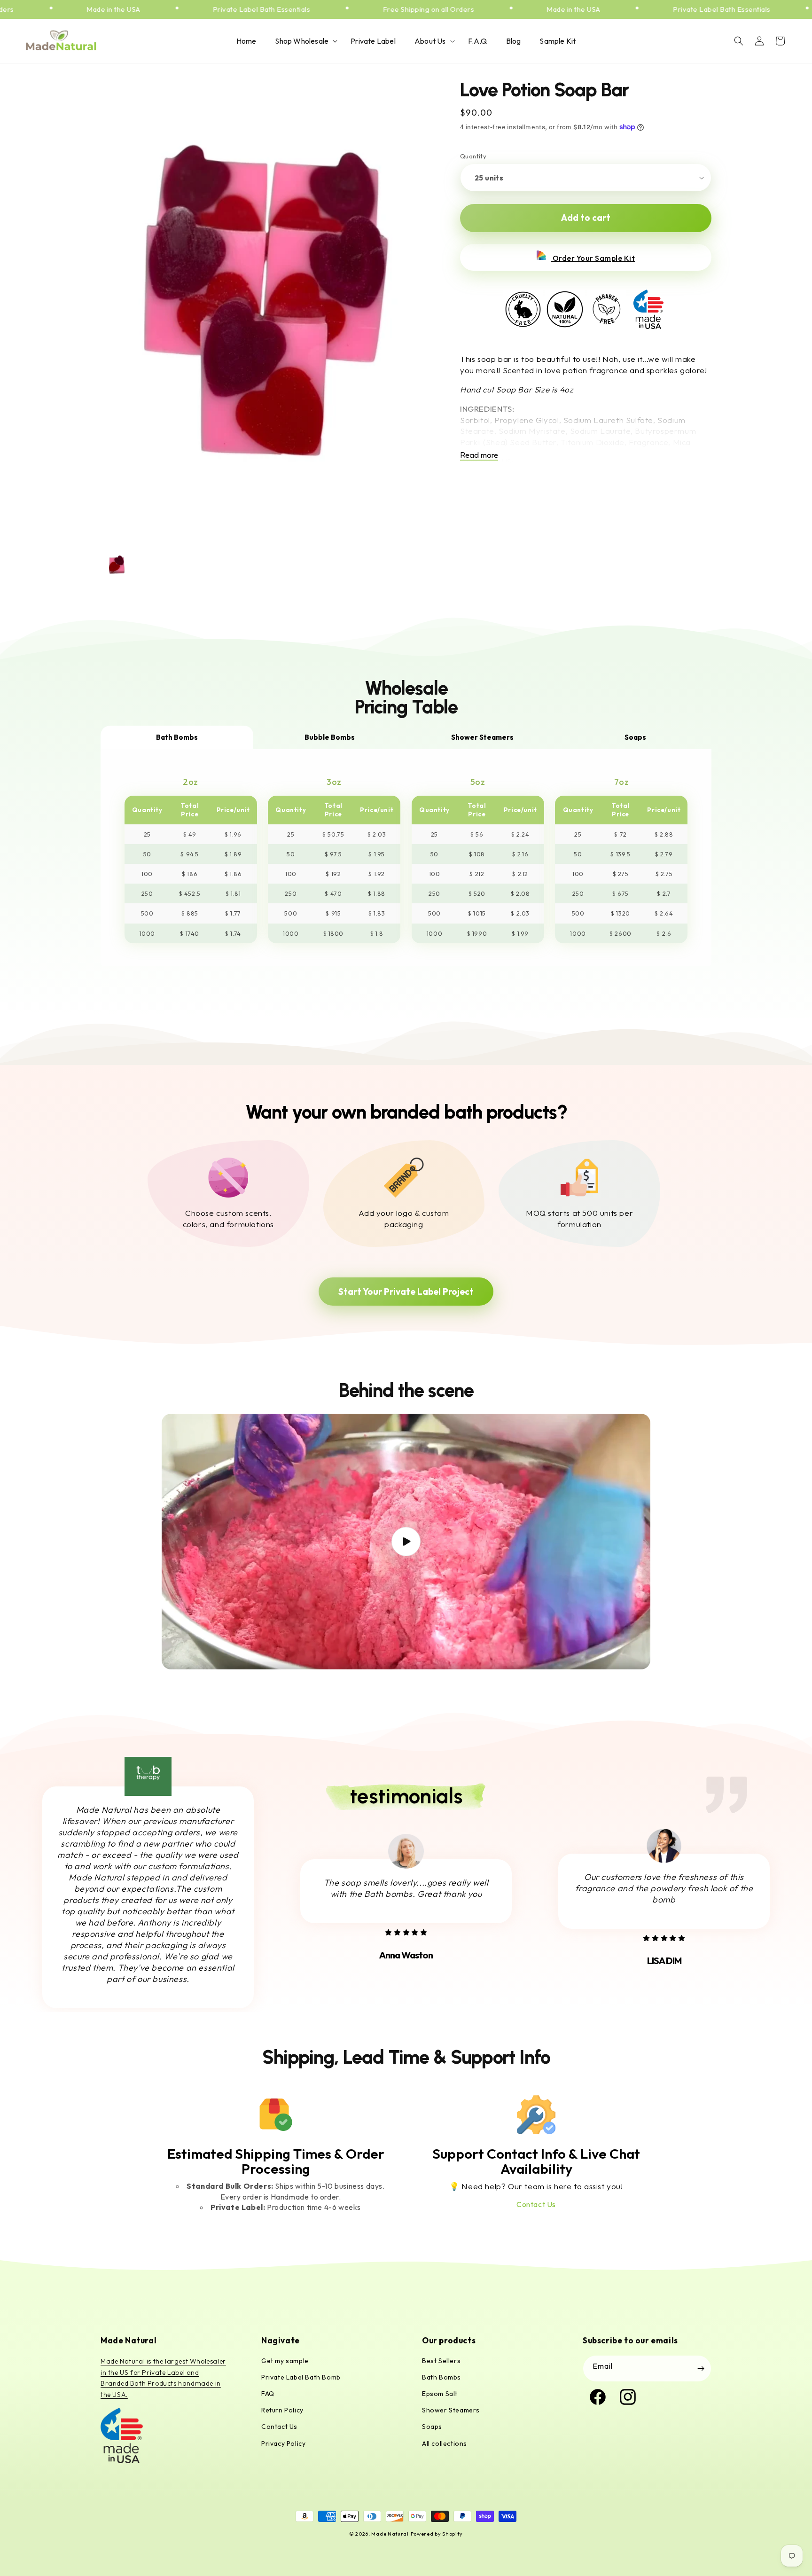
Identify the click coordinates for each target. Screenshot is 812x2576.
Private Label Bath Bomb (301, 2377)
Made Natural (390, 2534)
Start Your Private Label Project (406, 1292)
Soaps (432, 2427)
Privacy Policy (283, 2443)
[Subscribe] (701, 2369)
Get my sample (285, 2361)
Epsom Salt (440, 2394)
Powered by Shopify (437, 2534)
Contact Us (536, 2204)
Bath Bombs (441, 2377)
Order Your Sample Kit (593, 258)
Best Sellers (441, 2361)
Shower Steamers (451, 2410)
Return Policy (282, 2410)
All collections (445, 2443)
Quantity (473, 156)
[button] (303, 41)
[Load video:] (406, 1542)
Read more (479, 455)
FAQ (268, 2394)
